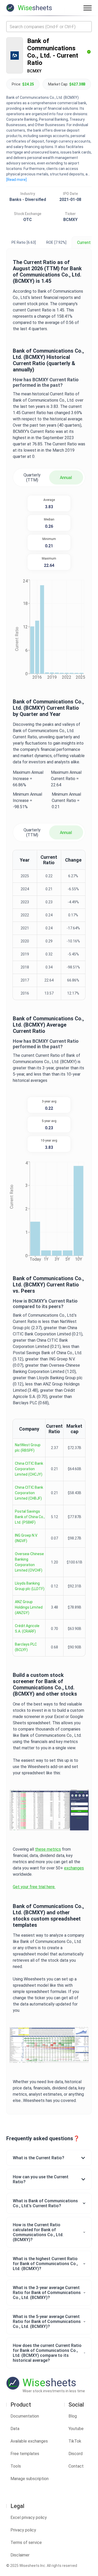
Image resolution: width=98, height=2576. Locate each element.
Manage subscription (30, 2479)
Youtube (76, 2429)
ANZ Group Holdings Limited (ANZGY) (29, 1607)
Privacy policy (23, 2530)
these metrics (48, 1849)
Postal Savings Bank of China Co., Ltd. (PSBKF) (30, 1517)
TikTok (75, 2441)
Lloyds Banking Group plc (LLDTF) (30, 1586)
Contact (76, 2466)
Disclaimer (20, 2555)
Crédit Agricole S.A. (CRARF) (27, 1629)
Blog (73, 2416)
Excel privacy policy (29, 2517)
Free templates (25, 2454)
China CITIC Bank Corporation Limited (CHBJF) (29, 1493)
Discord (76, 2454)
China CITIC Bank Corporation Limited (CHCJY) (29, 1469)
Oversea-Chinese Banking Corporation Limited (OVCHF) (29, 1562)
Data (15, 2429)
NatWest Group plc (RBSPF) (28, 1448)
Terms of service (26, 2543)
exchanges (74, 1868)
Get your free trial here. (34, 1887)
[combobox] (49, 27)
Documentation (25, 2416)
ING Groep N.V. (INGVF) (26, 1538)
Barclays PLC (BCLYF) (26, 1647)
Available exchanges (29, 2441)
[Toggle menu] (88, 8)
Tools (16, 2466)
